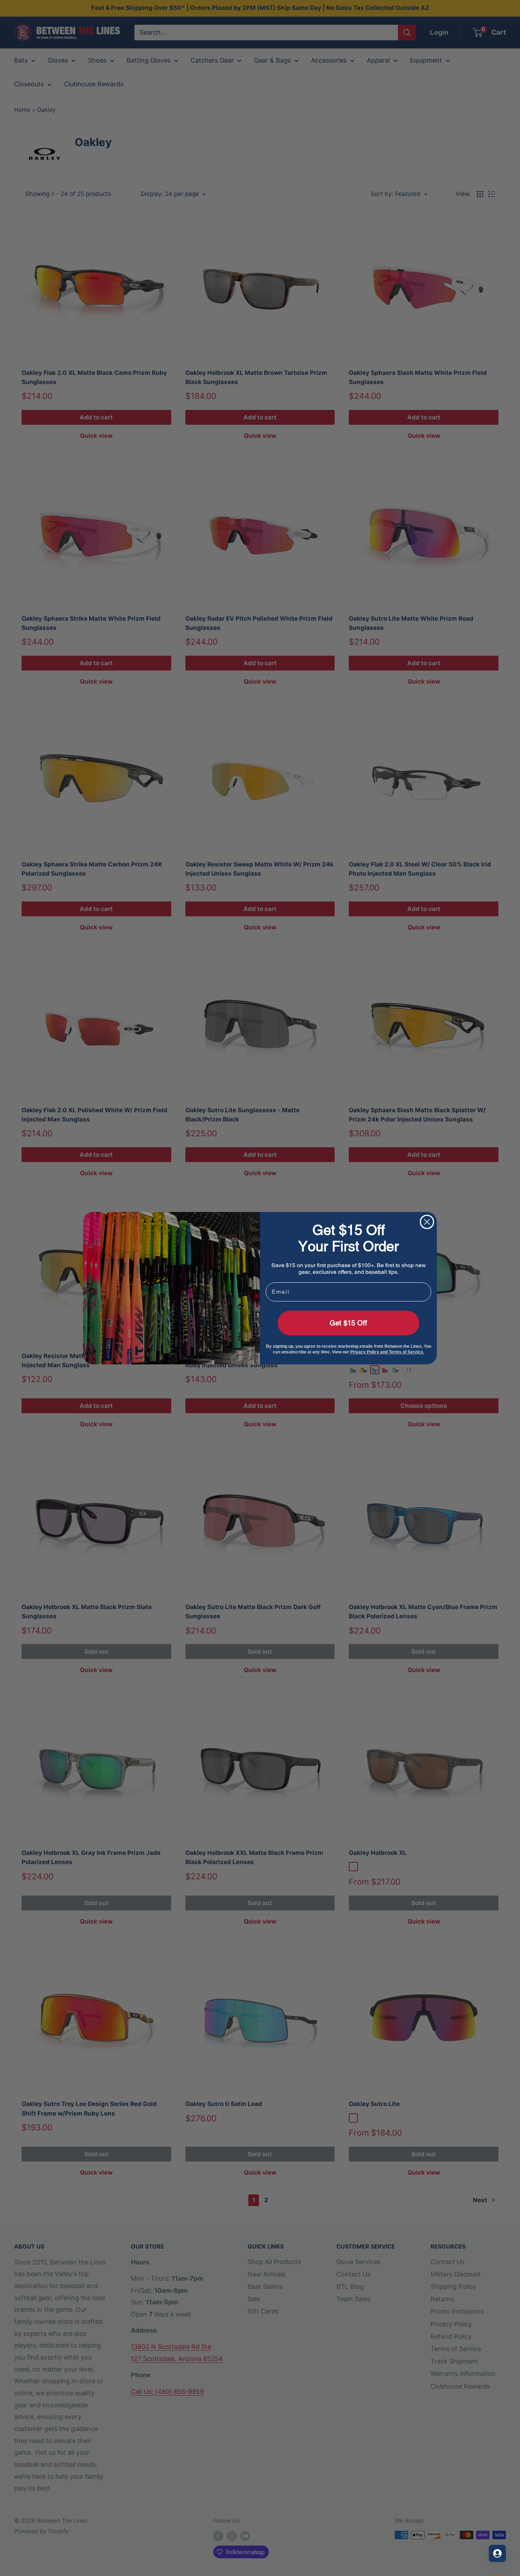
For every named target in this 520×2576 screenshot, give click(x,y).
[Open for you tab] (497, 2553)
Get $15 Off (348, 1323)
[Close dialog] (427, 1222)
